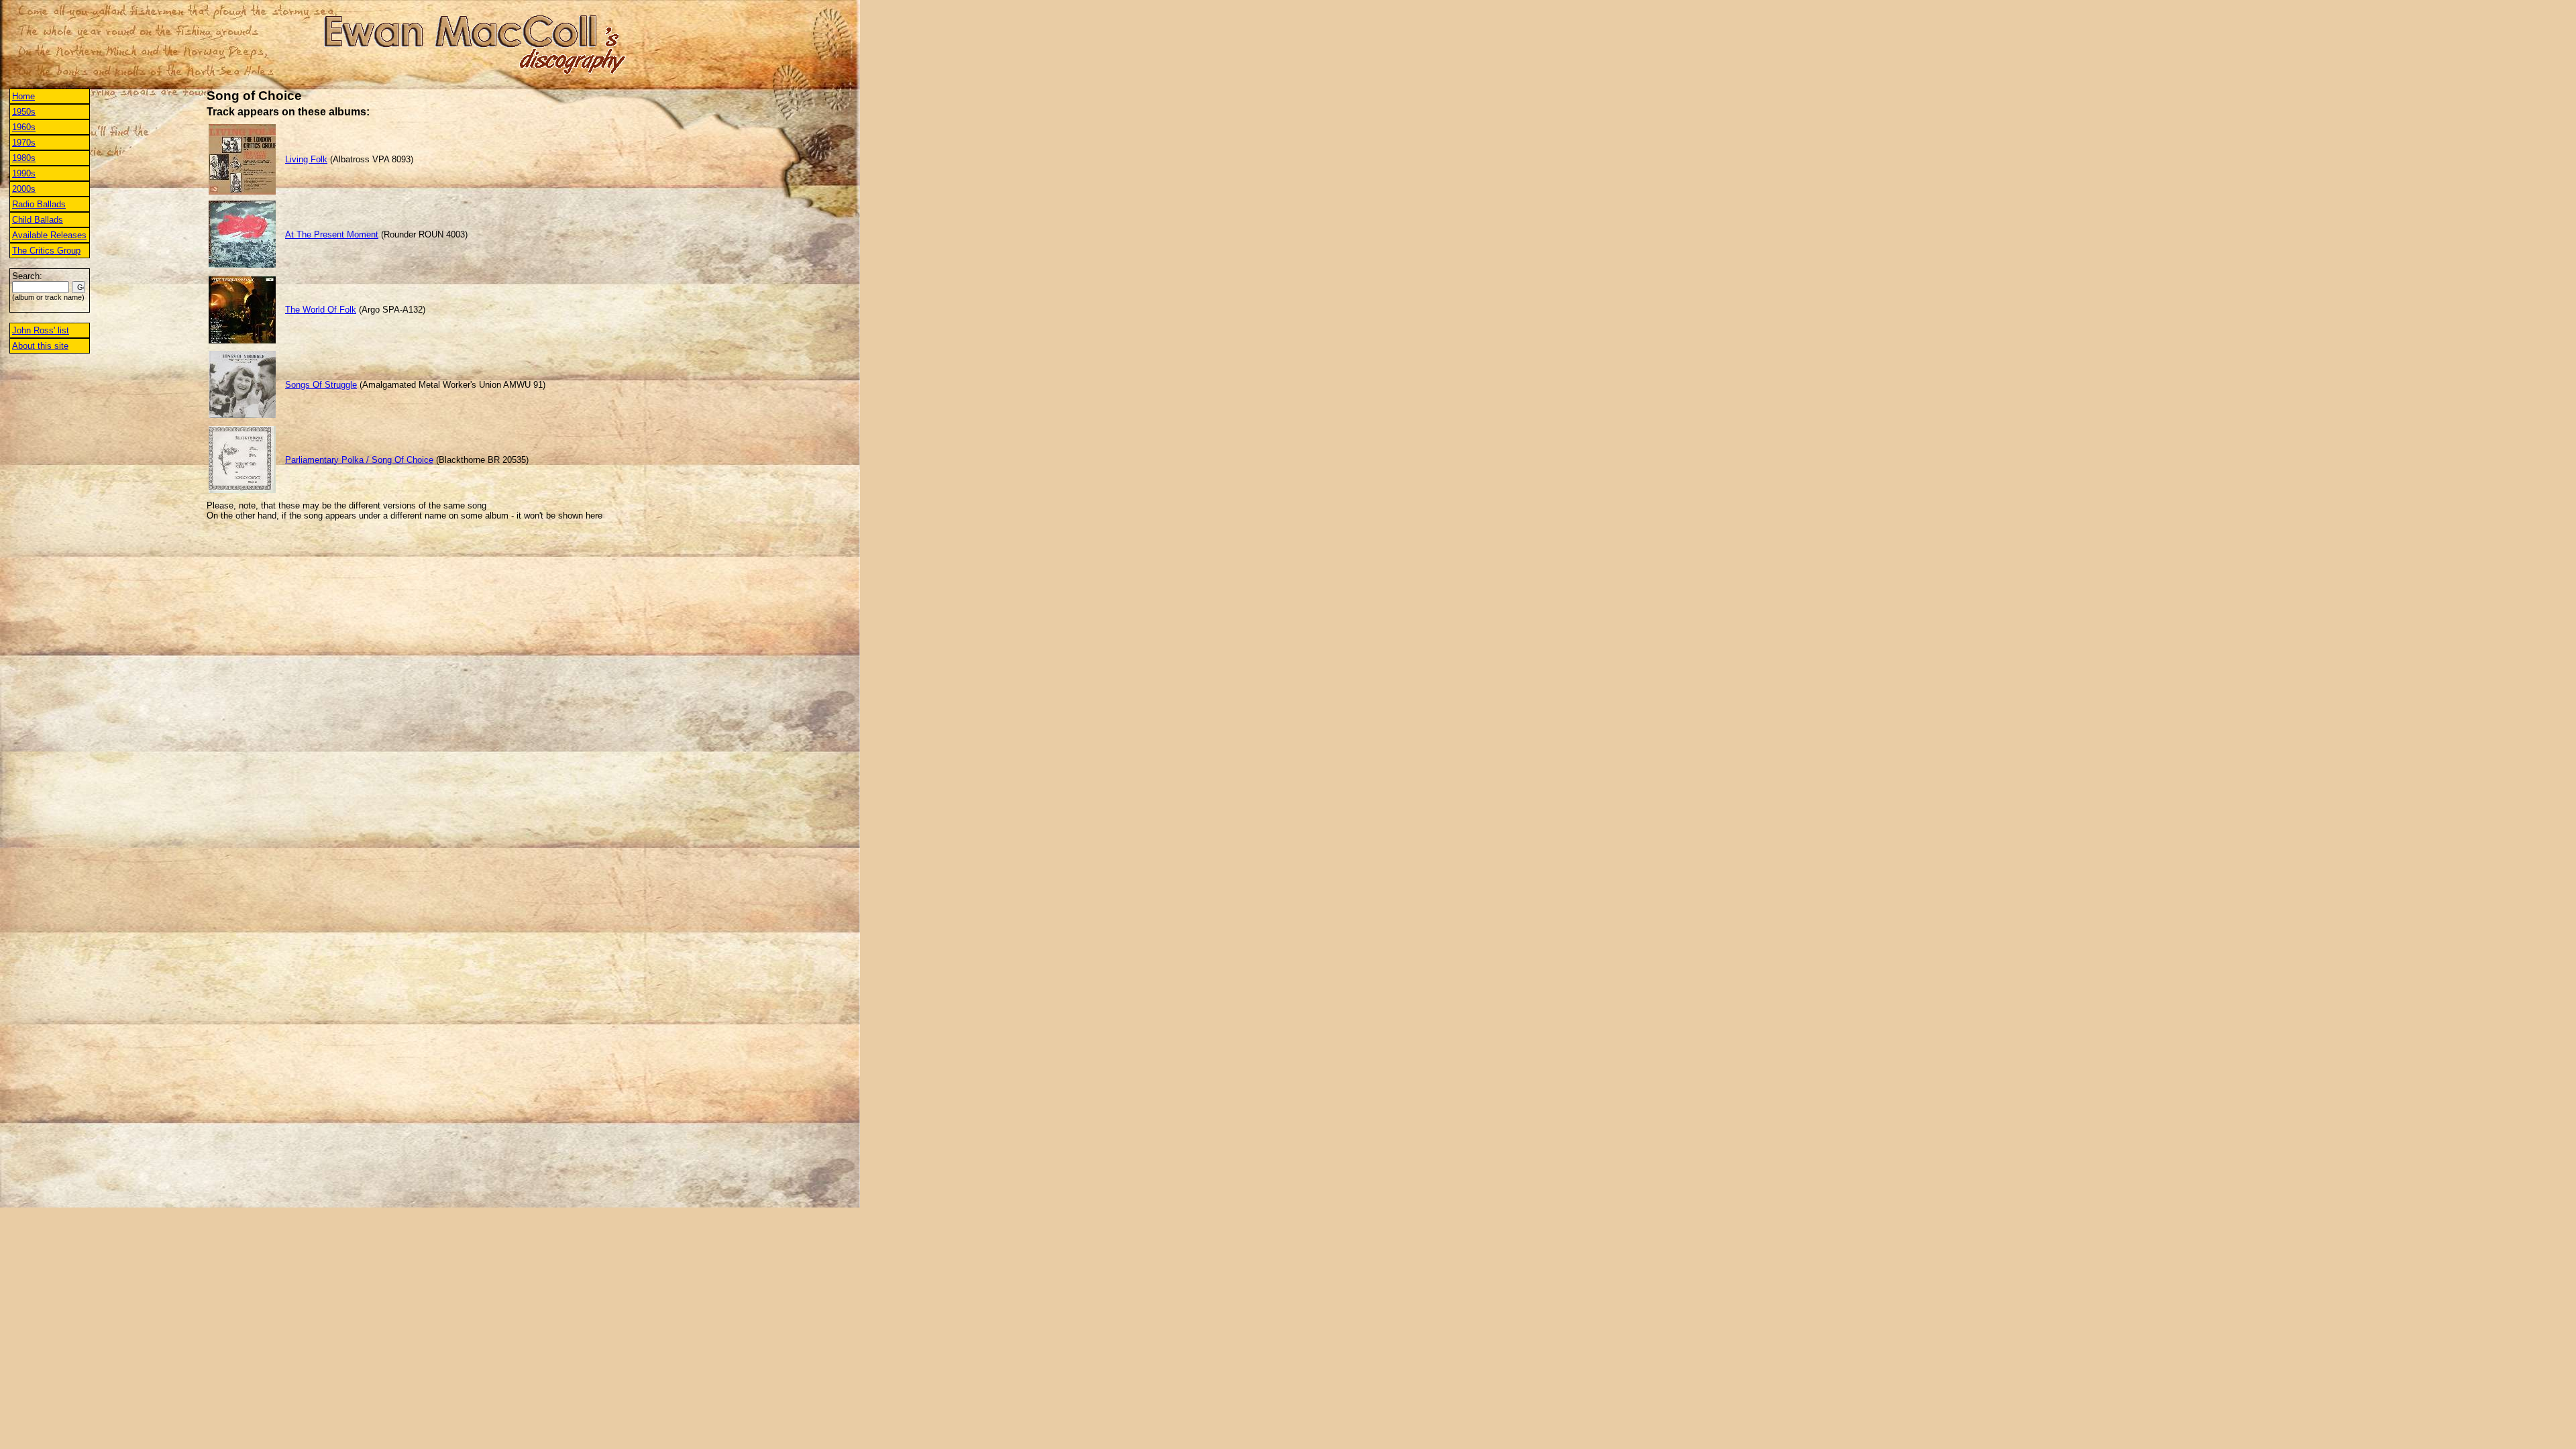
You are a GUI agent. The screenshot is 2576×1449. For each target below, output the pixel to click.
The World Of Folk (321, 310)
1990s (24, 173)
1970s (24, 143)
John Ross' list (41, 330)
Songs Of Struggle (321, 385)
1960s (24, 127)
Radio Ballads (39, 204)
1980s (24, 158)
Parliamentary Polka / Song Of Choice (359, 460)
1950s (24, 112)
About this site (40, 346)
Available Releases (49, 235)
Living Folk (306, 159)
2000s (24, 189)
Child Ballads (38, 220)
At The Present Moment (332, 234)
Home (23, 96)
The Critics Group (46, 251)
